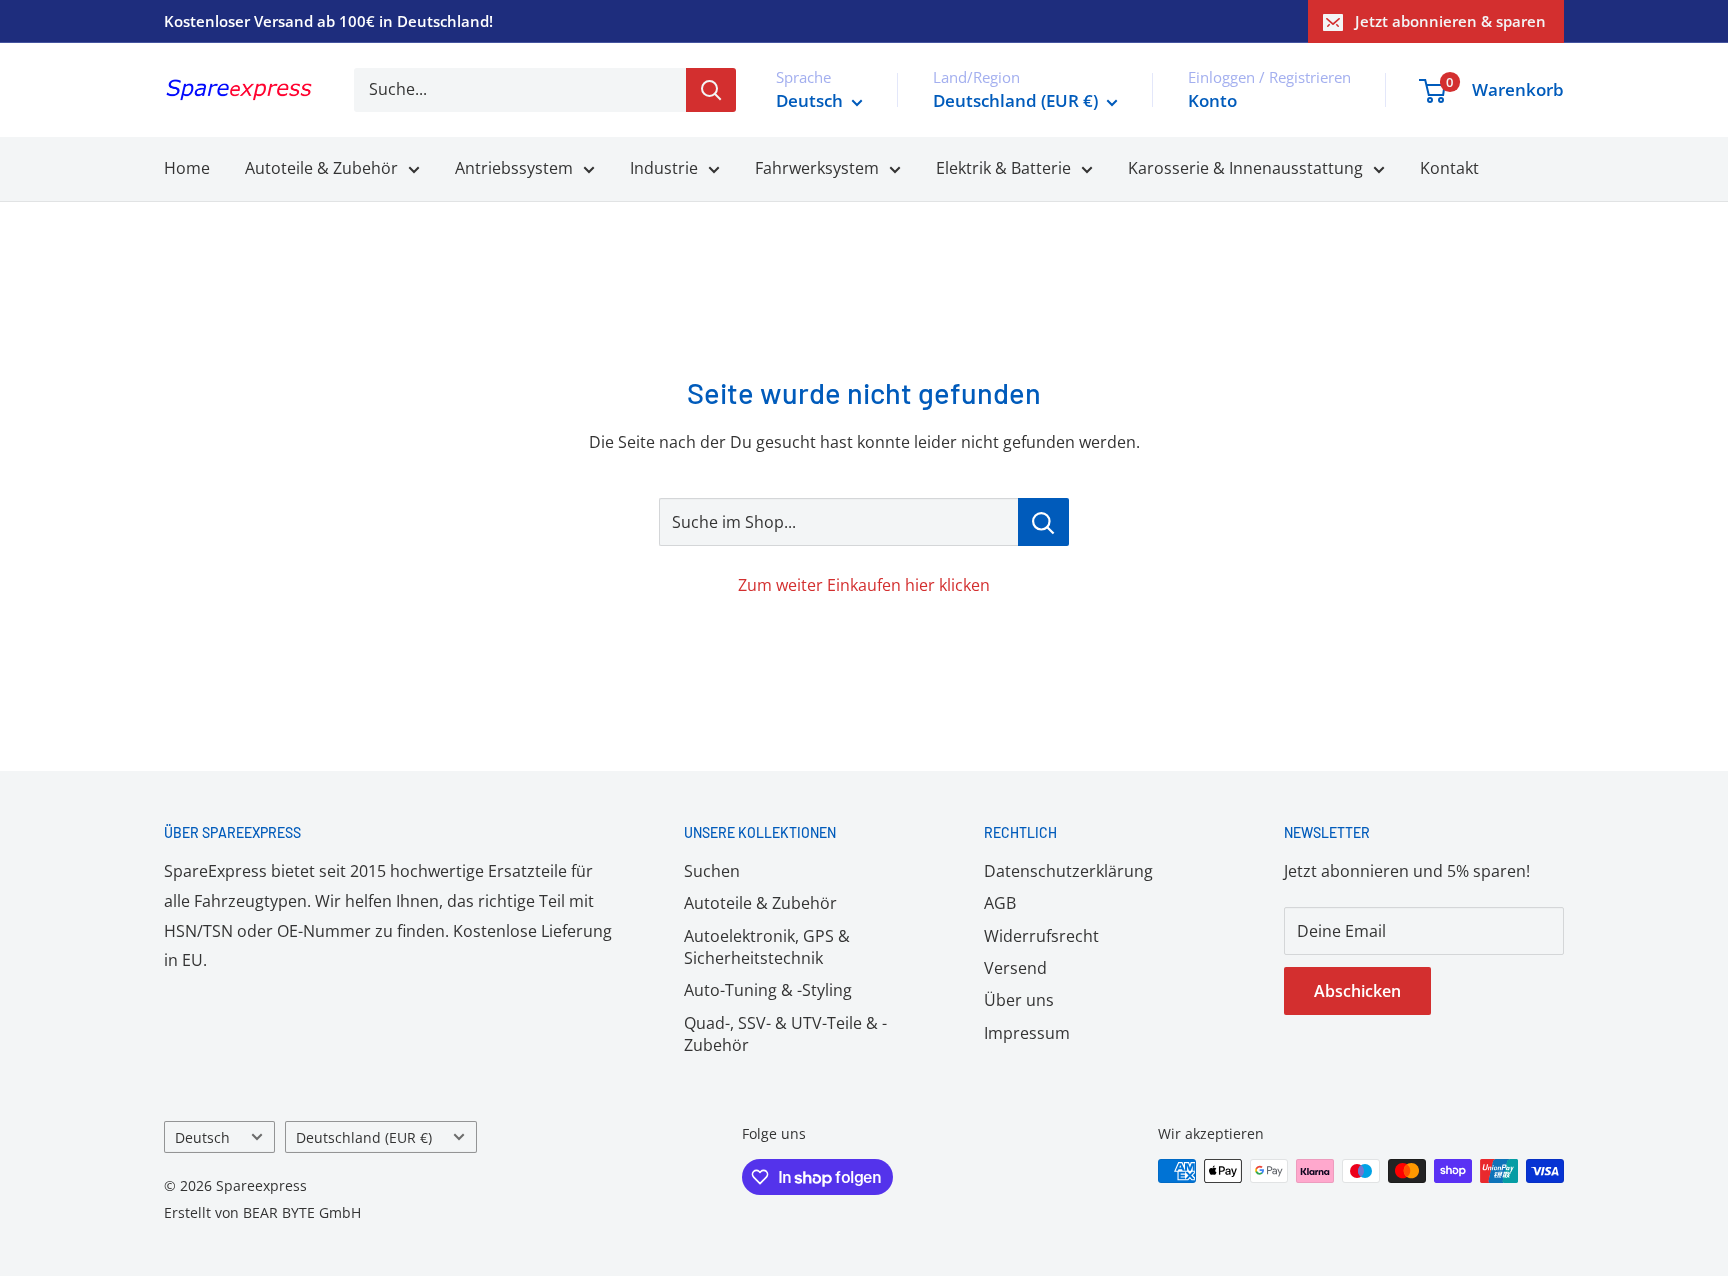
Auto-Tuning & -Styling (768, 990)
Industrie (664, 168)
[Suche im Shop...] (1043, 522)
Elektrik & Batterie (1003, 168)
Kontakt (1449, 168)
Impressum (1027, 1033)
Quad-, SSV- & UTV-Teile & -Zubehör (785, 1034)
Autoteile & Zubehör (321, 168)
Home (187, 168)
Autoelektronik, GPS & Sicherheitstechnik (767, 947)
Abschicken (1357, 991)
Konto (1212, 100)
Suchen (712, 871)
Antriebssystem (514, 168)
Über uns (1019, 1000)
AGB (1000, 903)
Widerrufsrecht (1041, 936)
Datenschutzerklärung (1068, 871)
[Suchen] (711, 90)
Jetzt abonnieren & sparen (1450, 21)
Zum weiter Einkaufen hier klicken (864, 585)
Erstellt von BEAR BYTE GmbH (262, 1212)
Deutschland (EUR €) (364, 1137)
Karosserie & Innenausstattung (1245, 168)
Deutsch (202, 1137)
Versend (1015, 968)
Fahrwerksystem (817, 168)
